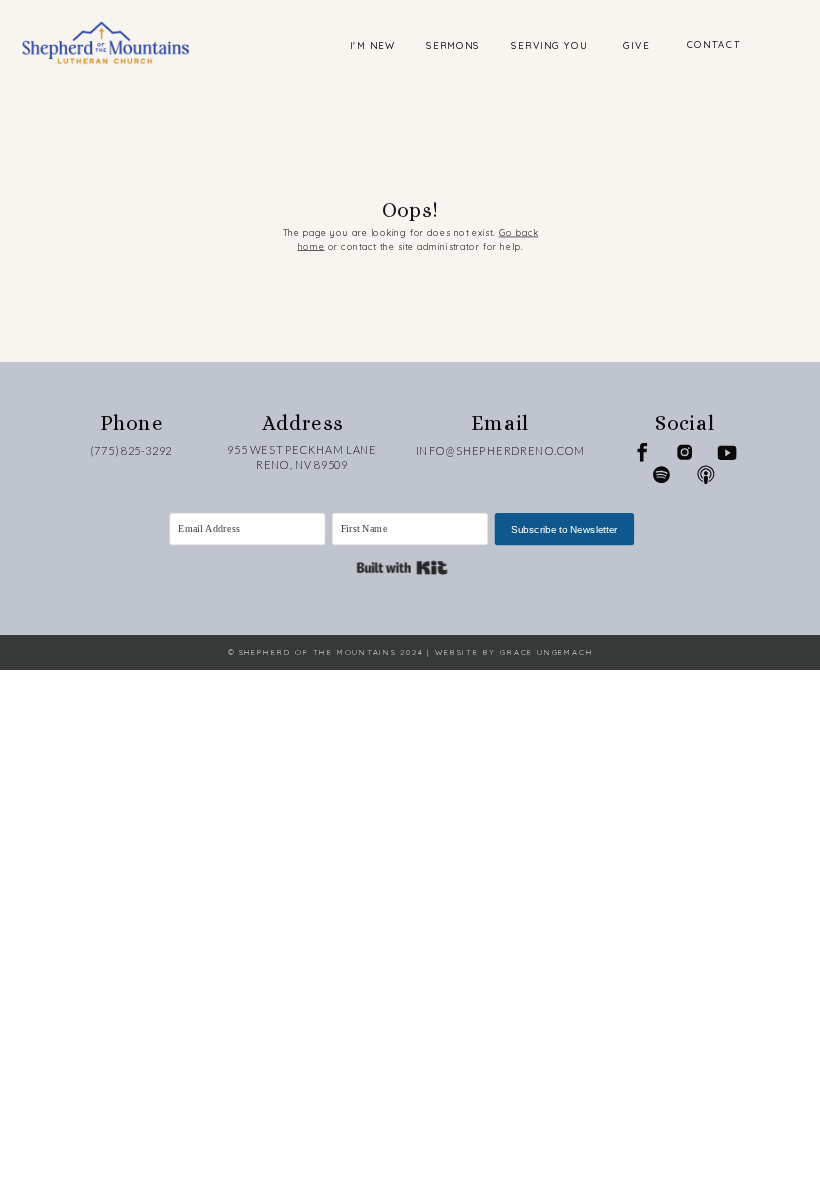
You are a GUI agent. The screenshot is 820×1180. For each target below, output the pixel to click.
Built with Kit (401, 568)
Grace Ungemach (546, 653)
